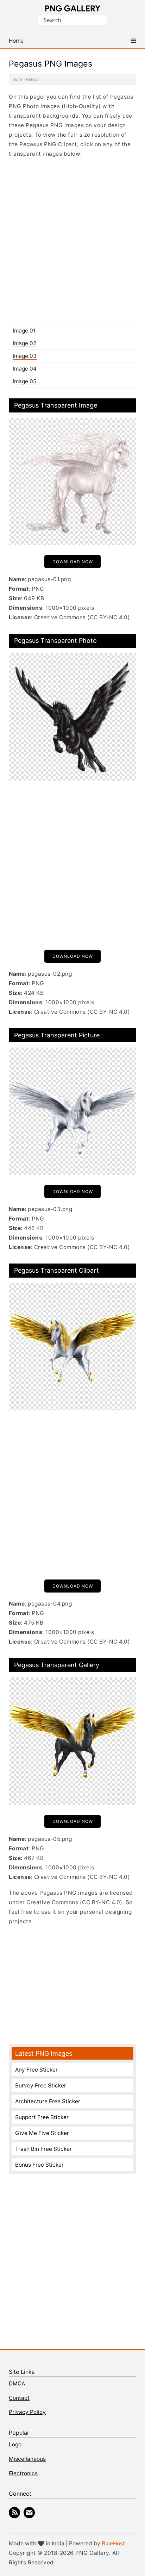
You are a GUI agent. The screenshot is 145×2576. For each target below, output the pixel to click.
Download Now (73, 562)
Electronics (23, 2473)
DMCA (17, 2383)
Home (17, 79)
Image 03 (25, 356)
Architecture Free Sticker (48, 2101)
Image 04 (25, 369)
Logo (15, 2444)
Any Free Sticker (36, 2070)
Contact (19, 2398)
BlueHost (113, 2543)
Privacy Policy (27, 2412)
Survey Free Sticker (41, 2085)
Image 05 (24, 381)
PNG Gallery (73, 8)
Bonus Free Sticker (39, 2165)
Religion (33, 79)
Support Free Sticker (42, 2117)
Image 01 (24, 331)
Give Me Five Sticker (42, 2133)
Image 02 (24, 343)
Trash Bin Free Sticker (43, 2149)
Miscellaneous (27, 2459)
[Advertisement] (72, 241)
